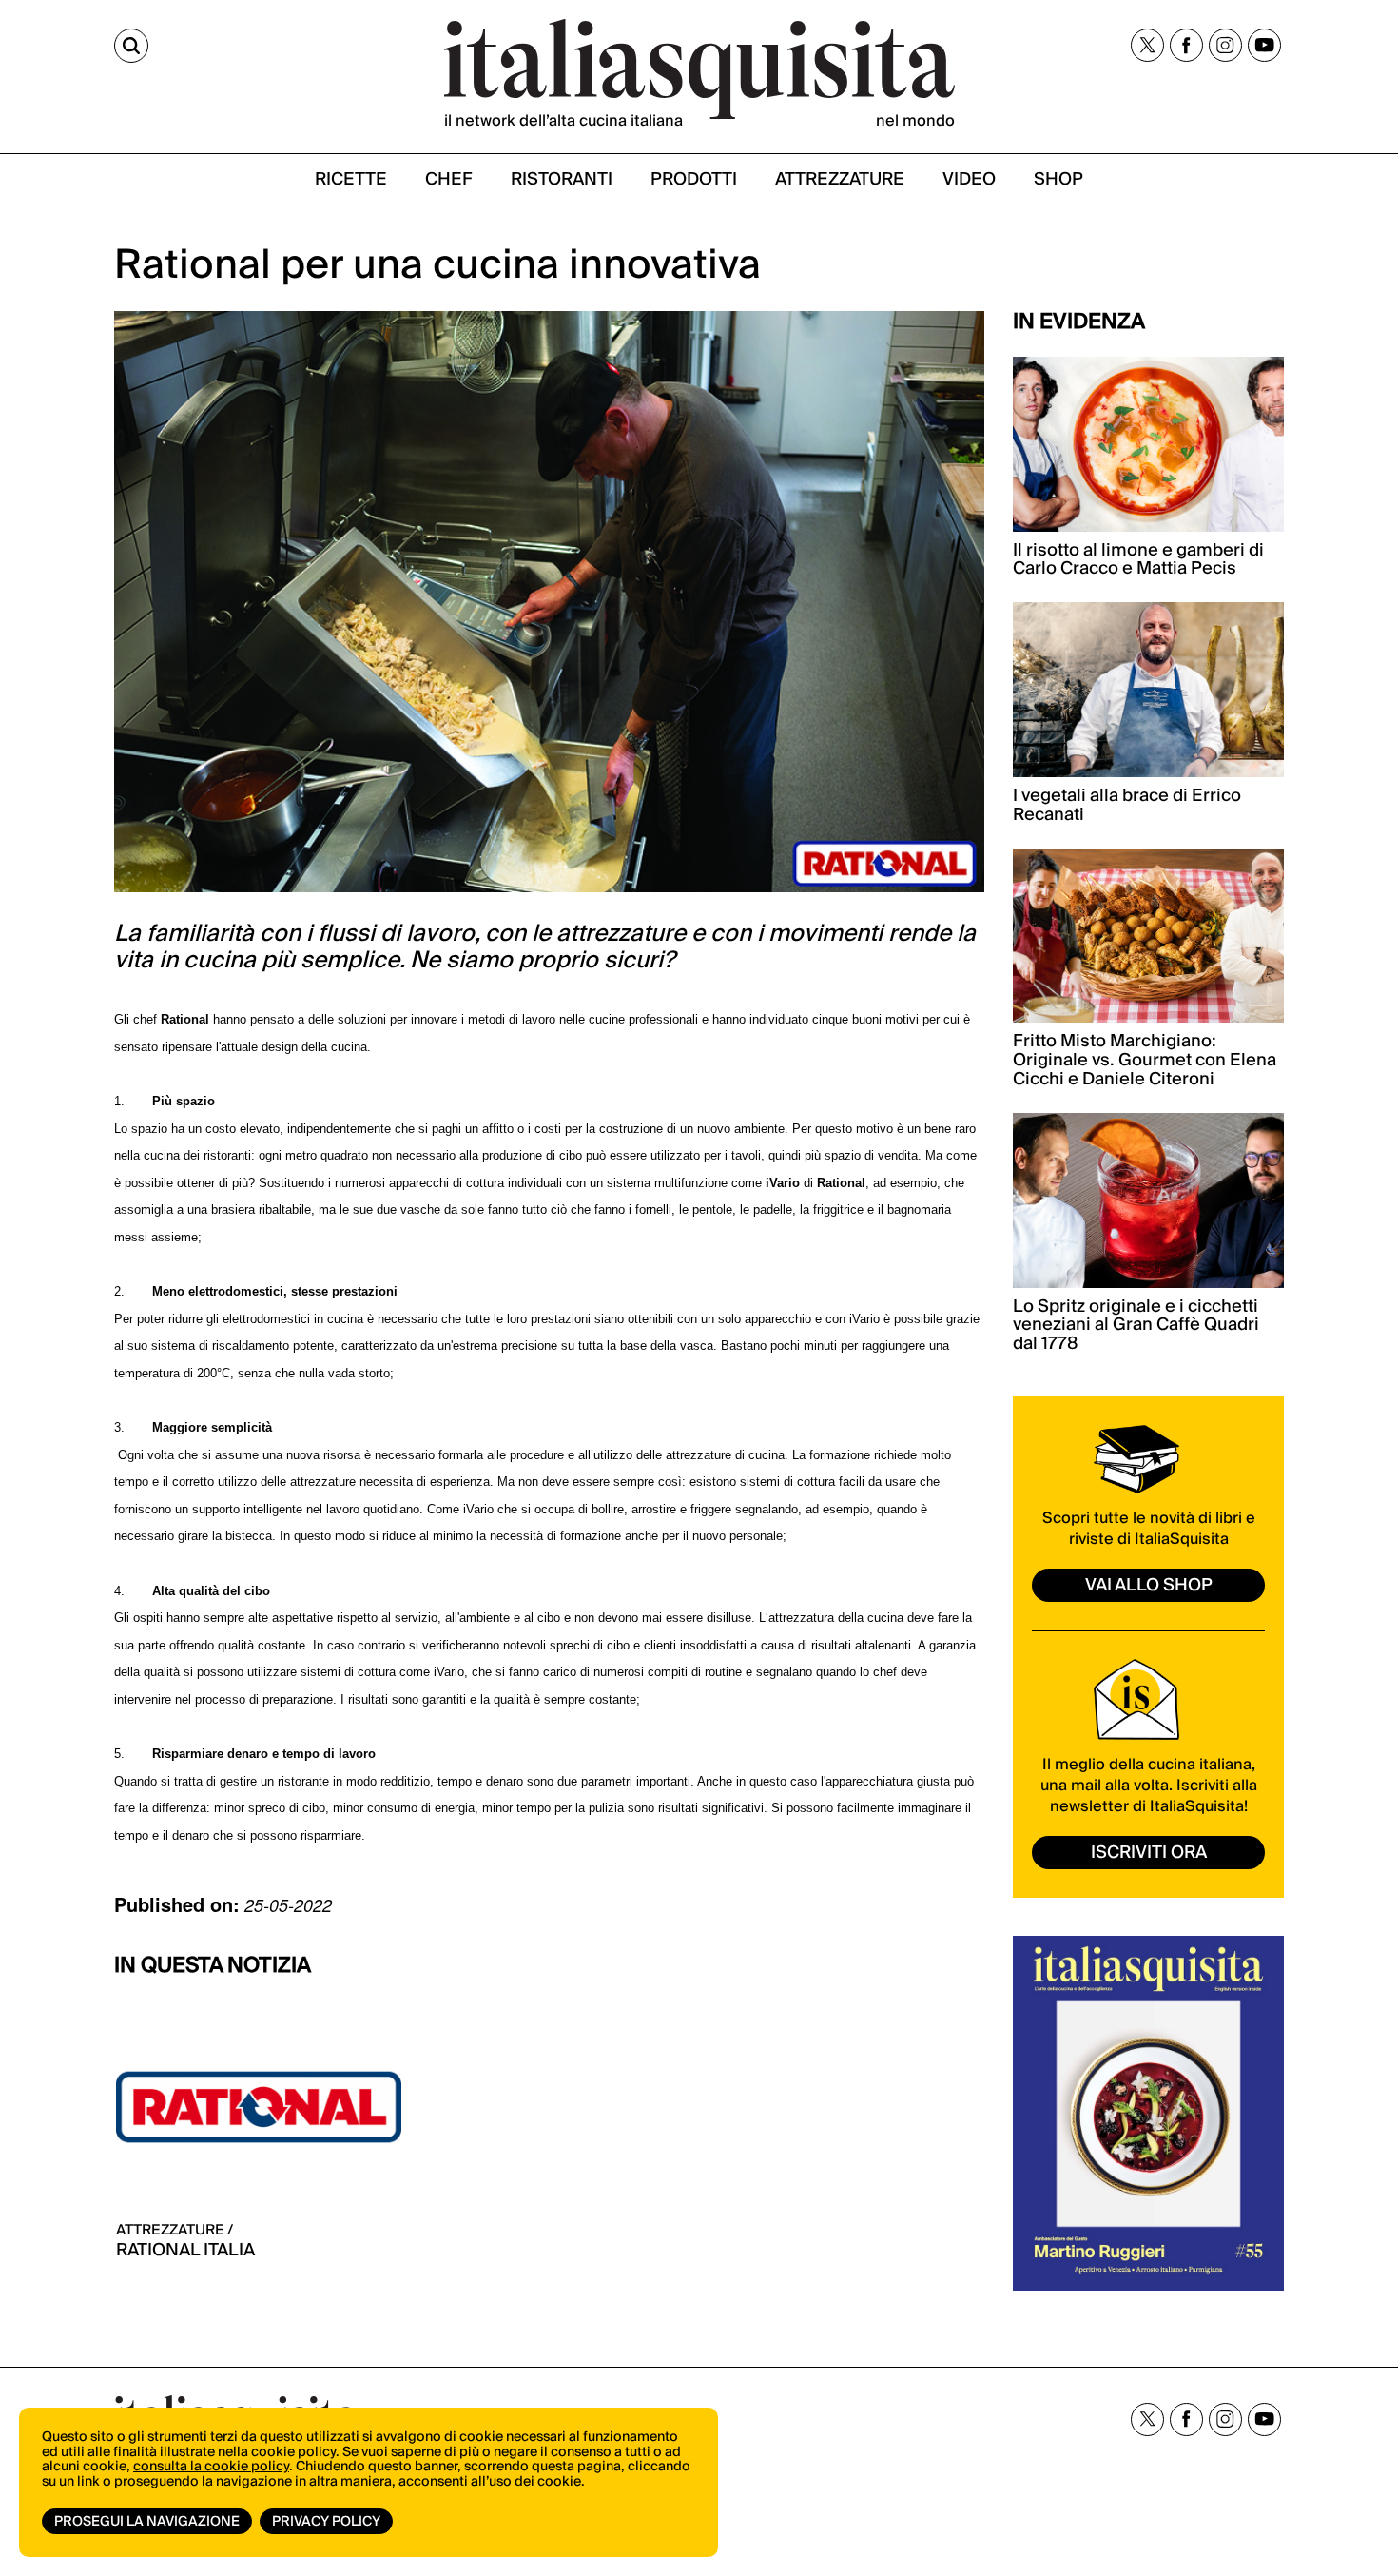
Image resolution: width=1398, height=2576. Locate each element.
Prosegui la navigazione (147, 2522)
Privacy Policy (326, 2522)
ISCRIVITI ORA (1149, 1853)
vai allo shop (1149, 1585)
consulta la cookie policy (211, 2467)
